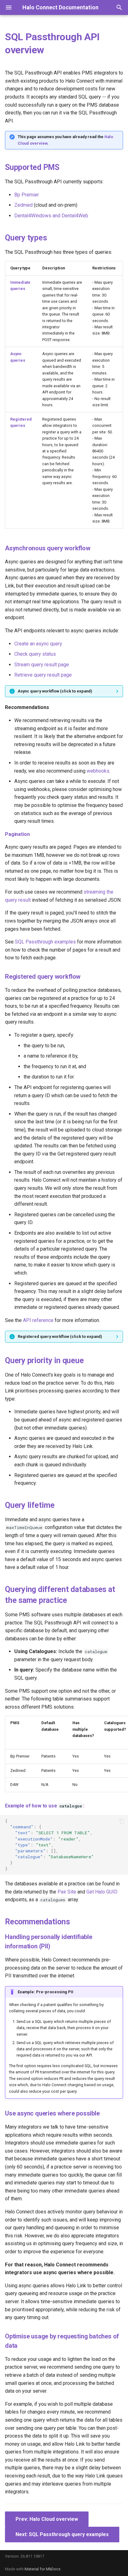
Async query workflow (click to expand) (55, 691)
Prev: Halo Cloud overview (47, 2519)
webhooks (98, 771)
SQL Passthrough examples (45, 942)
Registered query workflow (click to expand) (60, 1336)
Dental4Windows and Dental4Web (51, 216)
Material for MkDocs (43, 2569)
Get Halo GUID (102, 1892)
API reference (38, 1320)
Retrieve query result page (43, 675)
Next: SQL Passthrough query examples (62, 2534)
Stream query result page (42, 665)
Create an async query (38, 644)
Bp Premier (27, 195)
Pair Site (67, 1892)
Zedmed (23, 205)
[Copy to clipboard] (122, 1821)
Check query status (35, 654)
